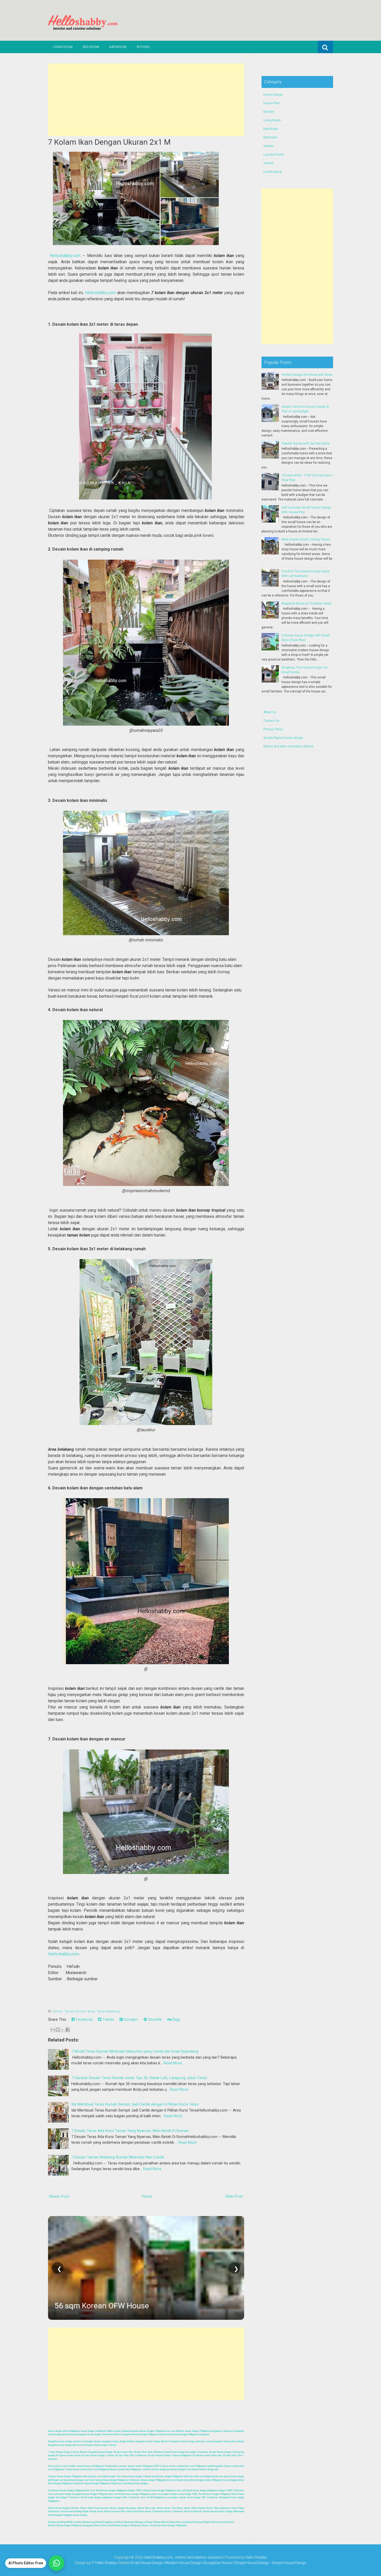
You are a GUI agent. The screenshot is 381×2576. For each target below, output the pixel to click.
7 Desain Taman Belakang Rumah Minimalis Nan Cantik (118, 2157)
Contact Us (271, 721)
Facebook (84, 2019)
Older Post (234, 2196)
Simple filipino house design (283, 738)
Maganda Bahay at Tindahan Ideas (306, 603)
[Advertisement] (146, 100)
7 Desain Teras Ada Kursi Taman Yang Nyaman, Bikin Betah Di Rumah (130, 2131)
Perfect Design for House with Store (307, 375)
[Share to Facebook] (68, 2030)
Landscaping (273, 172)
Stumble (154, 2019)
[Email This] (53, 2030)
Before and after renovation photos (288, 746)
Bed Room (91, 47)
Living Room (63, 47)
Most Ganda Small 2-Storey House (306, 539)
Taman (58, 2011)
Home (147, 2196)
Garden (269, 146)
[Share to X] (63, 2030)
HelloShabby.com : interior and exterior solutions (183, 2557)
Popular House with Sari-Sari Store (306, 443)
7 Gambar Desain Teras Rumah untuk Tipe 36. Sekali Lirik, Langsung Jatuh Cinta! (139, 2078)
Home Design (273, 95)
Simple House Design (289, 2563)
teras (91, 2011)
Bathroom (118, 47)
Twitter (108, 2019)
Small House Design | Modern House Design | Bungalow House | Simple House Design (200, 2563)
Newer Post (59, 2196)
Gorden (269, 163)
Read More (173, 2063)
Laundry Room (274, 155)
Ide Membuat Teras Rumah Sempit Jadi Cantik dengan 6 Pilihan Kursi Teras (135, 2104)
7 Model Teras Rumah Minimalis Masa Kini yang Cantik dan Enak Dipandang (135, 2051)
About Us (270, 712)
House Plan (271, 103)
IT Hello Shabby (104, 2563)
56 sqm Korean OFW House (102, 2306)
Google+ (131, 2019)
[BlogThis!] (58, 2030)
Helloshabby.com (65, 256)
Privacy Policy (273, 729)
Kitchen (143, 47)
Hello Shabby (256, 2557)
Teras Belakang (109, 2011)
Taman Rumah (75, 2011)
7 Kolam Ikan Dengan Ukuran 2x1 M (109, 142)
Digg (176, 2019)
